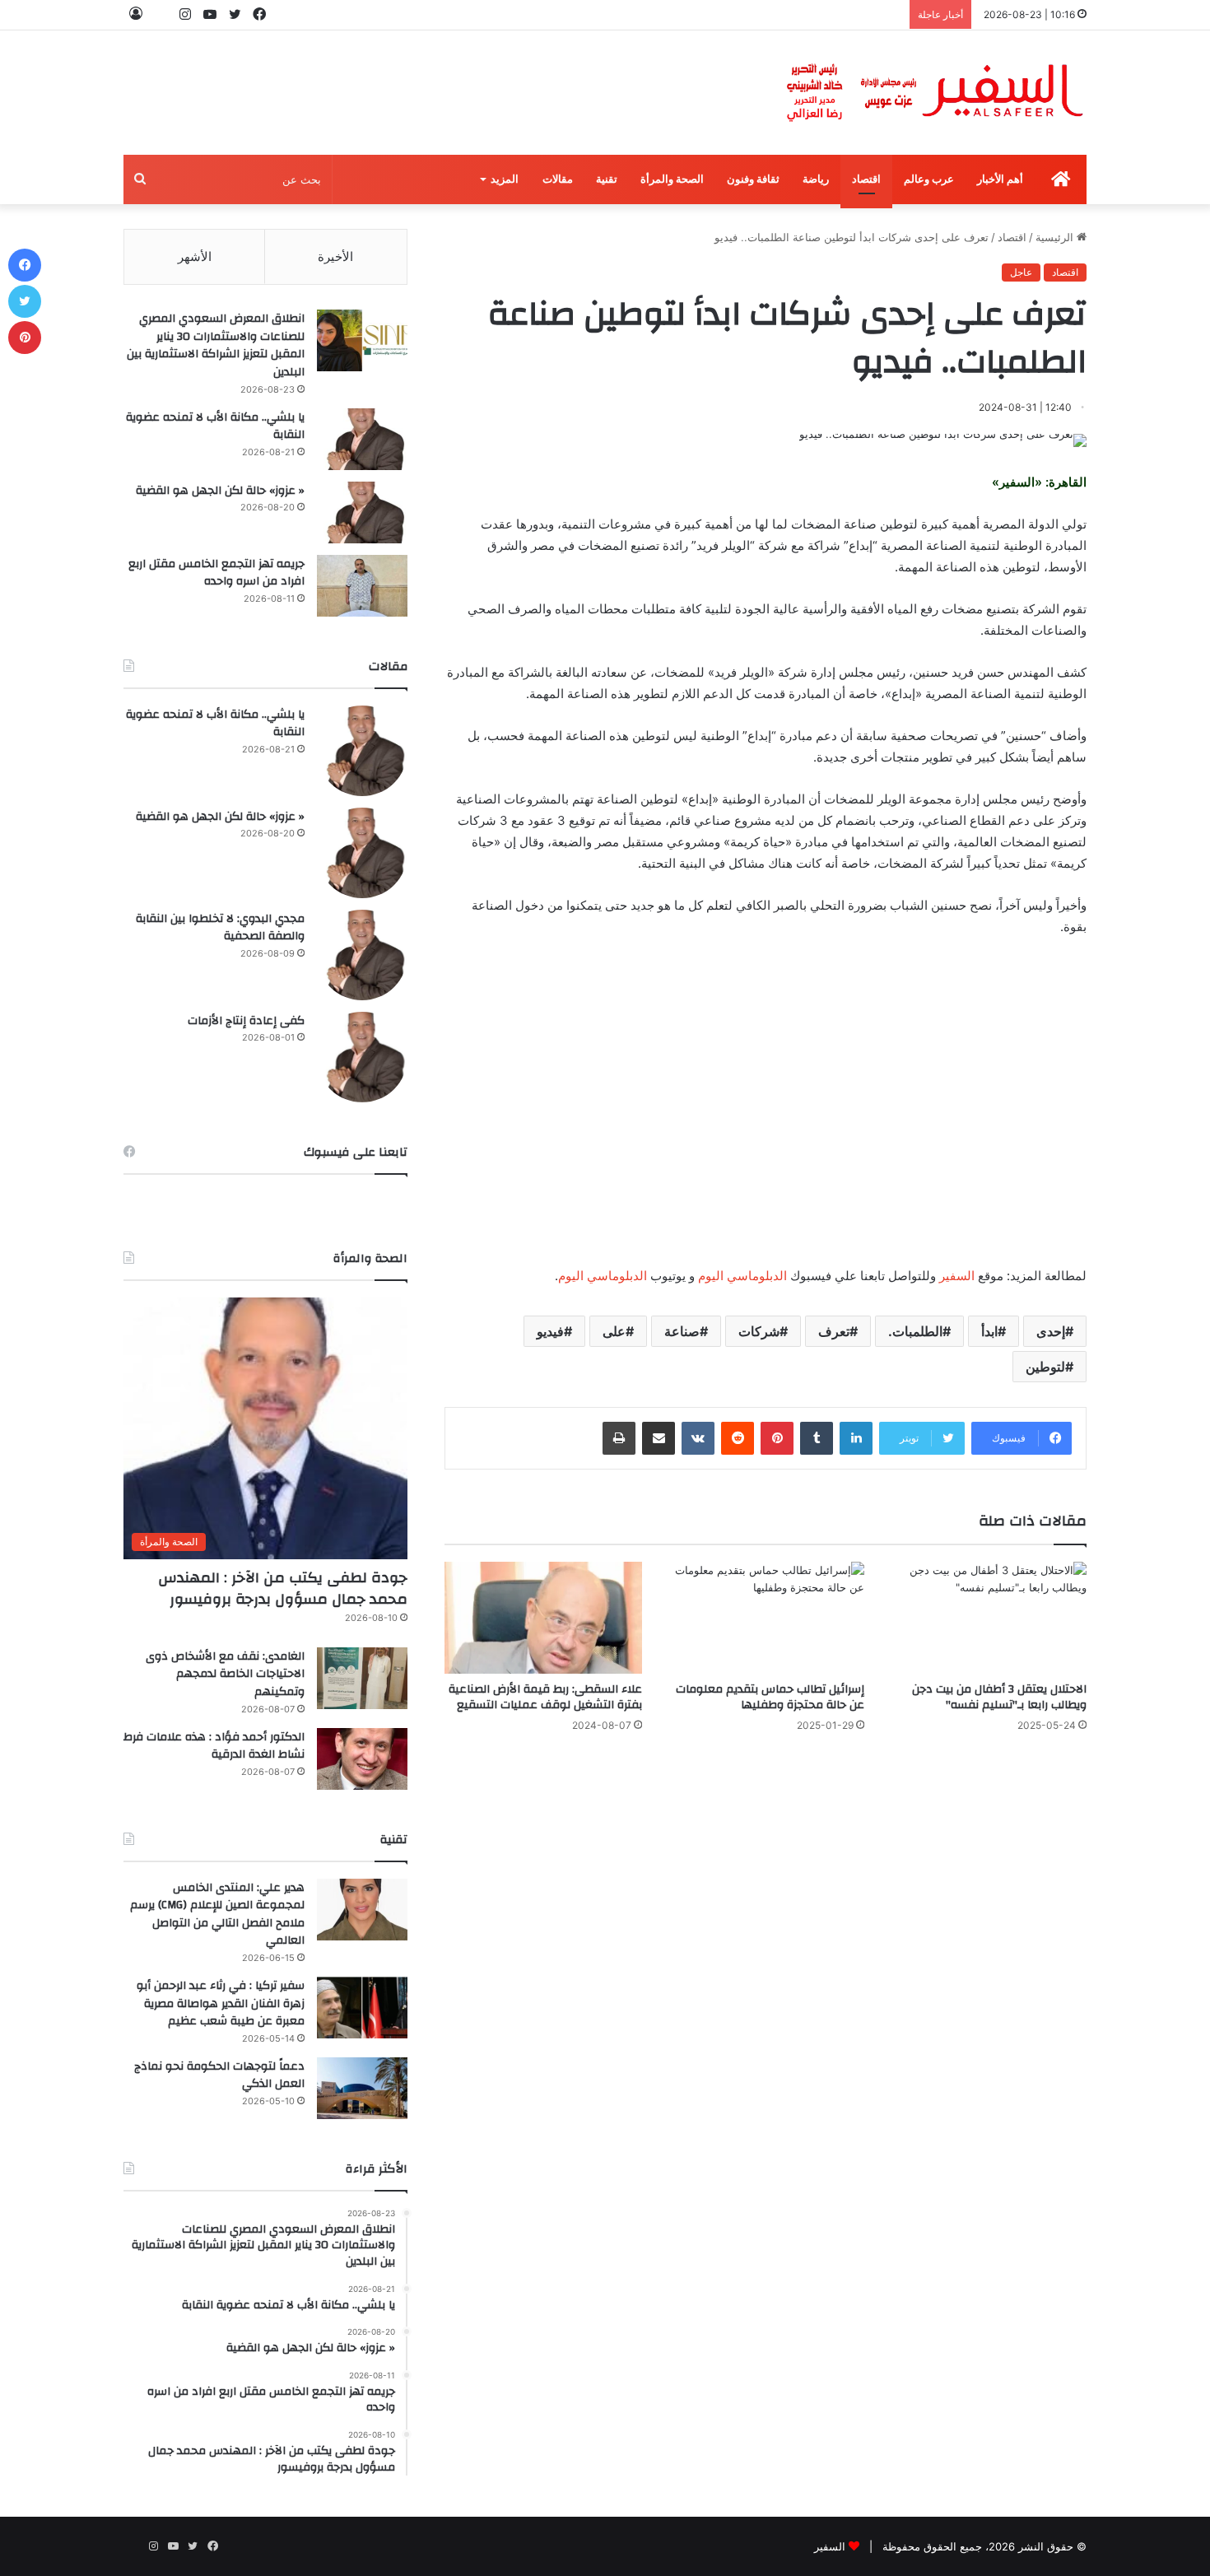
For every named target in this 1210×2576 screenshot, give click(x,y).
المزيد (505, 179)
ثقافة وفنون (753, 179)
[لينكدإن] (856, 1438)
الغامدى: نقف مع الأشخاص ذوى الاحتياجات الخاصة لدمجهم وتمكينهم (225, 1674)
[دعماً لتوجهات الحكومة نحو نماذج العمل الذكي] (362, 2088)
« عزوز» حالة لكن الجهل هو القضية (220, 491)
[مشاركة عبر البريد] (659, 1438)
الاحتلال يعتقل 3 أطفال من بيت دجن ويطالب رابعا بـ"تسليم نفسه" (999, 1697)
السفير (957, 1276)
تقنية (607, 179)
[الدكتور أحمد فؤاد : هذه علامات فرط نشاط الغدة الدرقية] (362, 1759)
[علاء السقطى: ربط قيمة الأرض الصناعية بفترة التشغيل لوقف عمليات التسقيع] (543, 1617)
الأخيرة (335, 256)
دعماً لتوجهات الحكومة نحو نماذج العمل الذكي (219, 2075)
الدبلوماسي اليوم (742, 1276)
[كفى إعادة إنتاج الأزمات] (362, 1057)
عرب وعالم (929, 179)
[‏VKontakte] (698, 1438)
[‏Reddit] (738, 1438)
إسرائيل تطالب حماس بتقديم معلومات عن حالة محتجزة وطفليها (770, 1697)
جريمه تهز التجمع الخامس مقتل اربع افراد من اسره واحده (216, 573)
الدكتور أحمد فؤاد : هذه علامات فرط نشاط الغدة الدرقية (214, 1746)
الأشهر (195, 256)
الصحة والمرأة (672, 179)
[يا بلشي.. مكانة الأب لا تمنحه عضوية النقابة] (362, 439)
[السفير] (934, 93)
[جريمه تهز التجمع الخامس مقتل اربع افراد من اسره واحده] (362, 586)
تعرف (834, 1331)
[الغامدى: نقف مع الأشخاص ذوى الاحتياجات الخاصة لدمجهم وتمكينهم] (362, 1678)
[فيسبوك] (25, 265)
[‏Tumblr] (817, 1438)
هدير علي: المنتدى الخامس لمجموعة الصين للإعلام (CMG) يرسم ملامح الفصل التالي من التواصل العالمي (217, 1915)
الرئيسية (1056, 237)
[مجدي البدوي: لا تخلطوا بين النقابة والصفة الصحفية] (362, 955)
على (614, 1331)
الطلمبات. (915, 1331)
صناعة (682, 1331)
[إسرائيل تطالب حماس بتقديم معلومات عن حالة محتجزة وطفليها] (766, 1617)
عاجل (1021, 272)
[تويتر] (25, 301)
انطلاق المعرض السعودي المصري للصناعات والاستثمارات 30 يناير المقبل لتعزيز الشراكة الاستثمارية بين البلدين (216, 345)
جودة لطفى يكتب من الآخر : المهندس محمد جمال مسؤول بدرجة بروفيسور (283, 1588)
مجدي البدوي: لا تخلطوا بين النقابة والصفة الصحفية (220, 928)
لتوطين (1045, 1367)
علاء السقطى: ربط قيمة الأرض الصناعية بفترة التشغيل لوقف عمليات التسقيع (545, 1697)
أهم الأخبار (1000, 179)
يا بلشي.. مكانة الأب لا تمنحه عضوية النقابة (215, 426)
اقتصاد (866, 179)
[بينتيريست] (777, 1438)
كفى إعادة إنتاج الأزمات (246, 1021)
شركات (759, 1331)
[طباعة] (619, 1438)
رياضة (816, 179)
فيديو (550, 1331)
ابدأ (989, 1331)
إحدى (1051, 1331)
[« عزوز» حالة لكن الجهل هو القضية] (362, 512)
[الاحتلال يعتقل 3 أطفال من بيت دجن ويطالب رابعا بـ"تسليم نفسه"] (988, 1617)
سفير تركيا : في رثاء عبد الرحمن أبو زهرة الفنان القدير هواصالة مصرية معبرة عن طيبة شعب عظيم (221, 2003)
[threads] (161, 14)
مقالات (558, 179)
